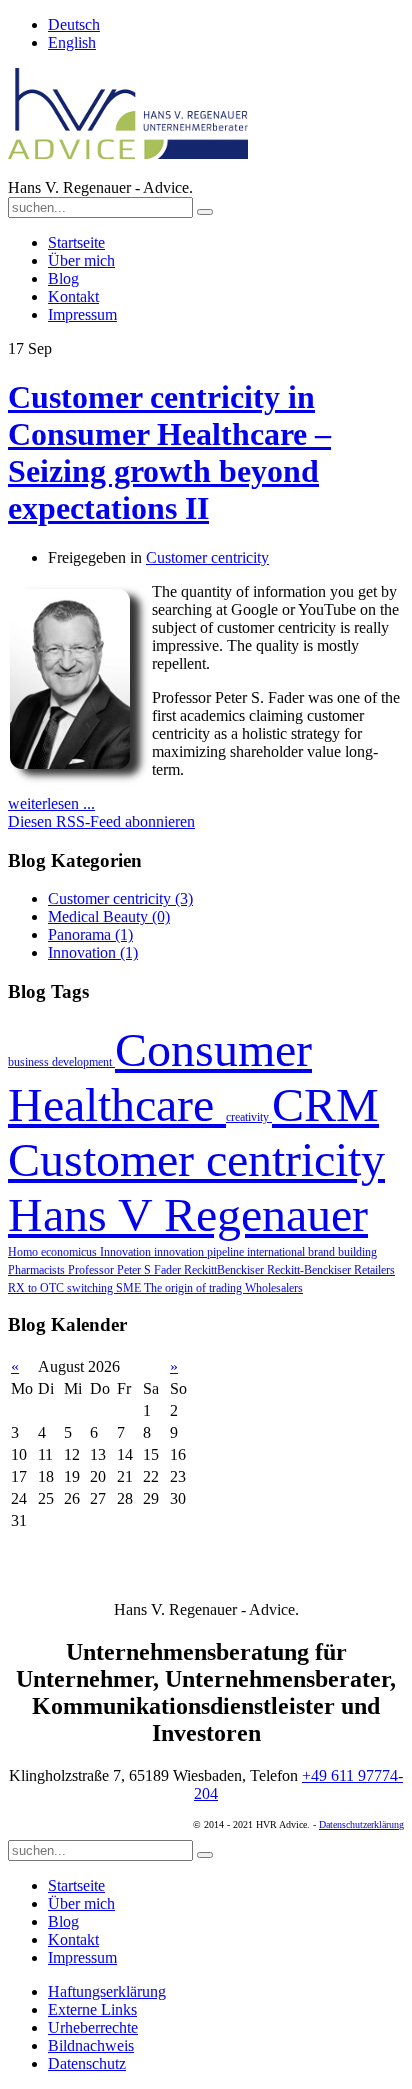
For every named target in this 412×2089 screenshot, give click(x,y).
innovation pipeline (200, 1252)
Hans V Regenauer (188, 1214)
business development (61, 1062)
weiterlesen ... (51, 803)
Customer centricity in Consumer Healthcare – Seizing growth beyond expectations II (169, 452)
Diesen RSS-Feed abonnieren (101, 821)
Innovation (127, 1252)
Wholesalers (274, 1288)
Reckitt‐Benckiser (310, 1270)
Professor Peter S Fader (126, 1270)
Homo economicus (54, 1252)
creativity (249, 1117)
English (72, 42)
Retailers (374, 1270)
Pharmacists (38, 1270)
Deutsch (74, 24)
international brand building (312, 1252)
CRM (325, 1104)
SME (130, 1288)
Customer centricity (207, 557)
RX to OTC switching (62, 1288)
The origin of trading (194, 1288)
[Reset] (205, 212)
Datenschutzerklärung (361, 1824)
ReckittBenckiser (225, 1270)
